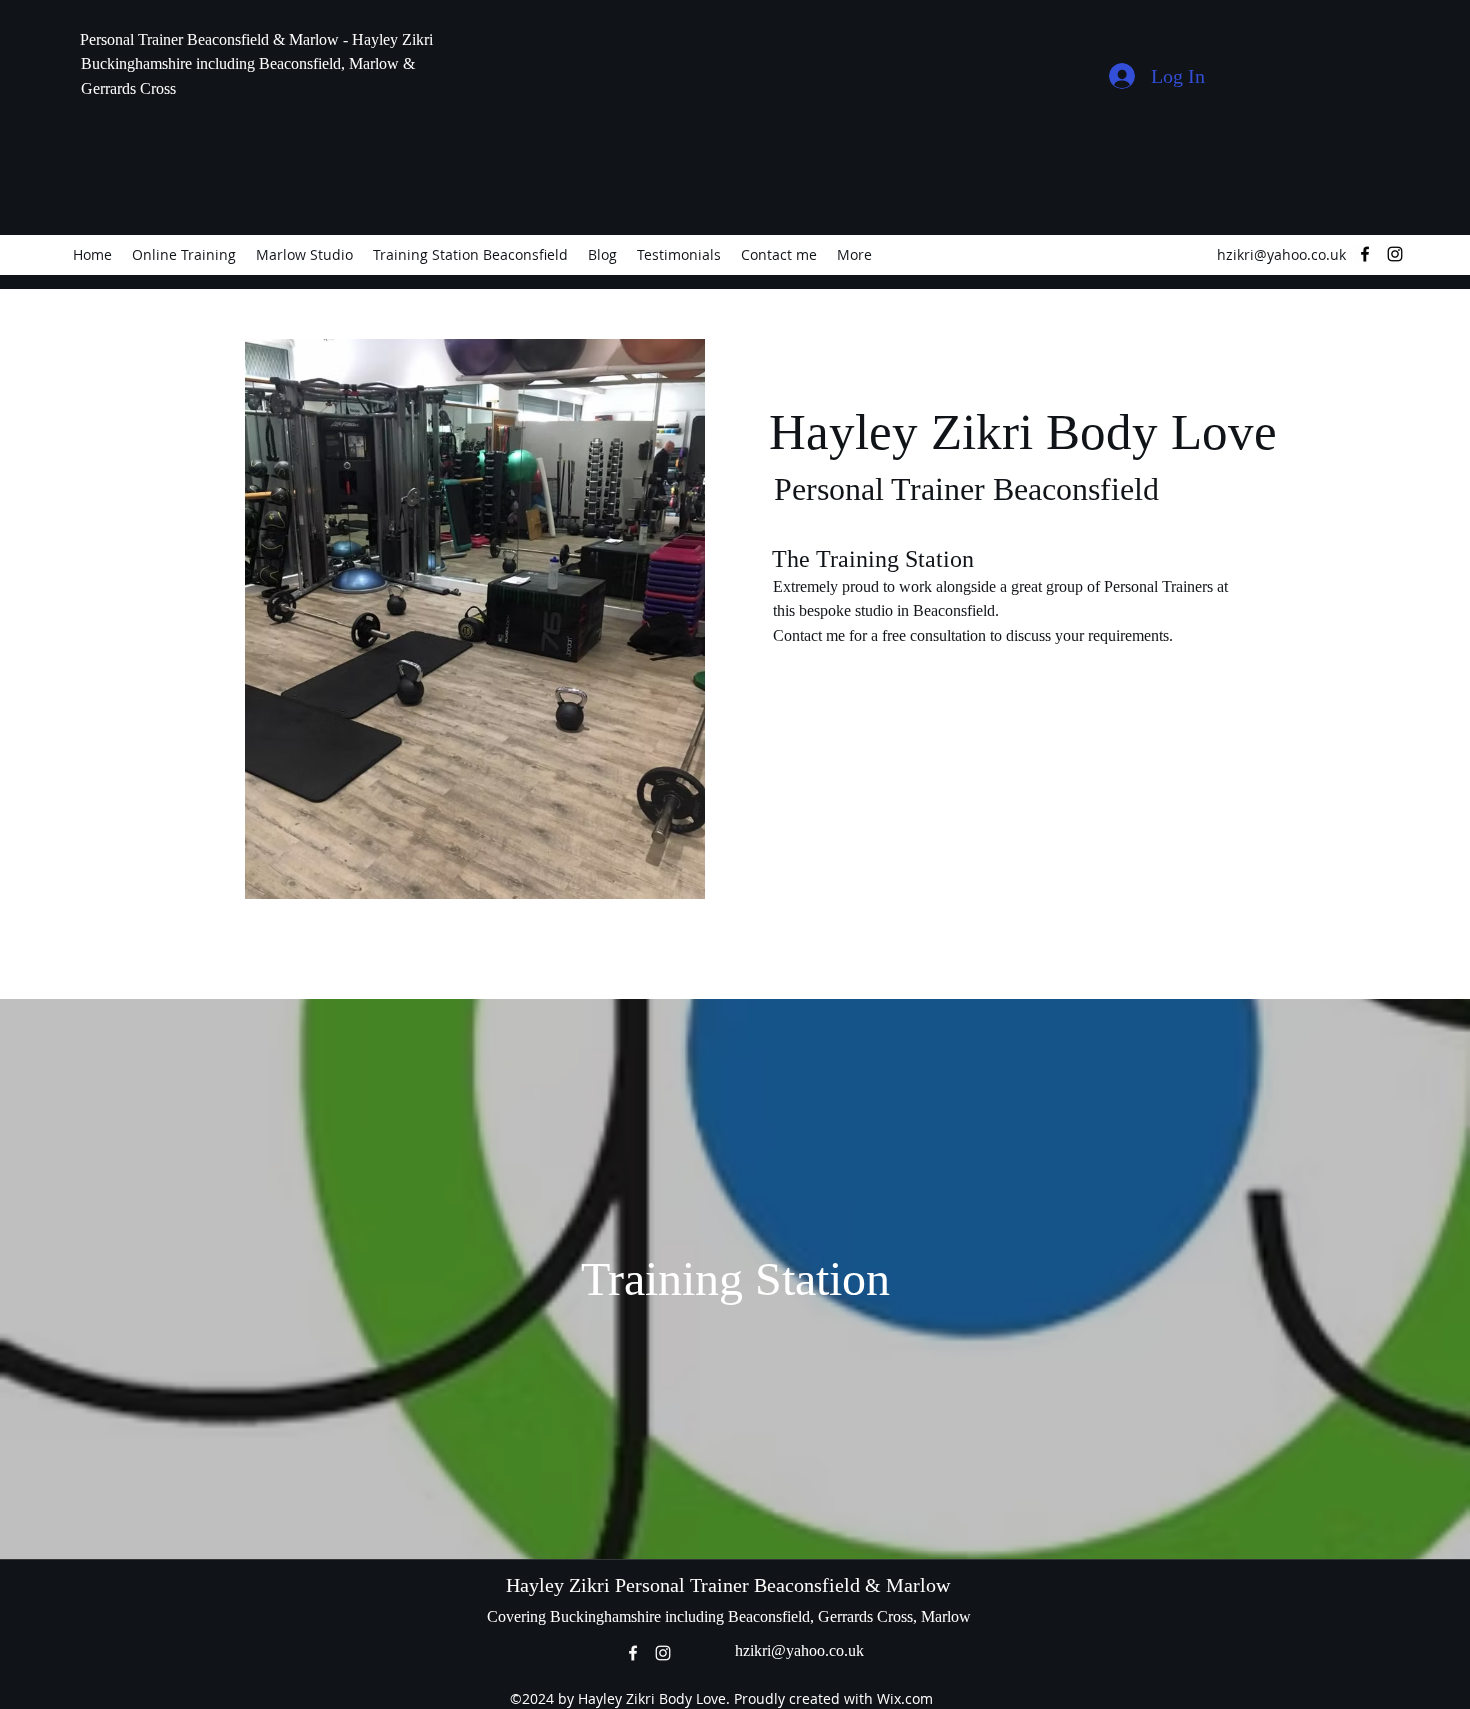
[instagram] (1395, 254)
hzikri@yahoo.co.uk (1281, 254)
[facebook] (1365, 254)
